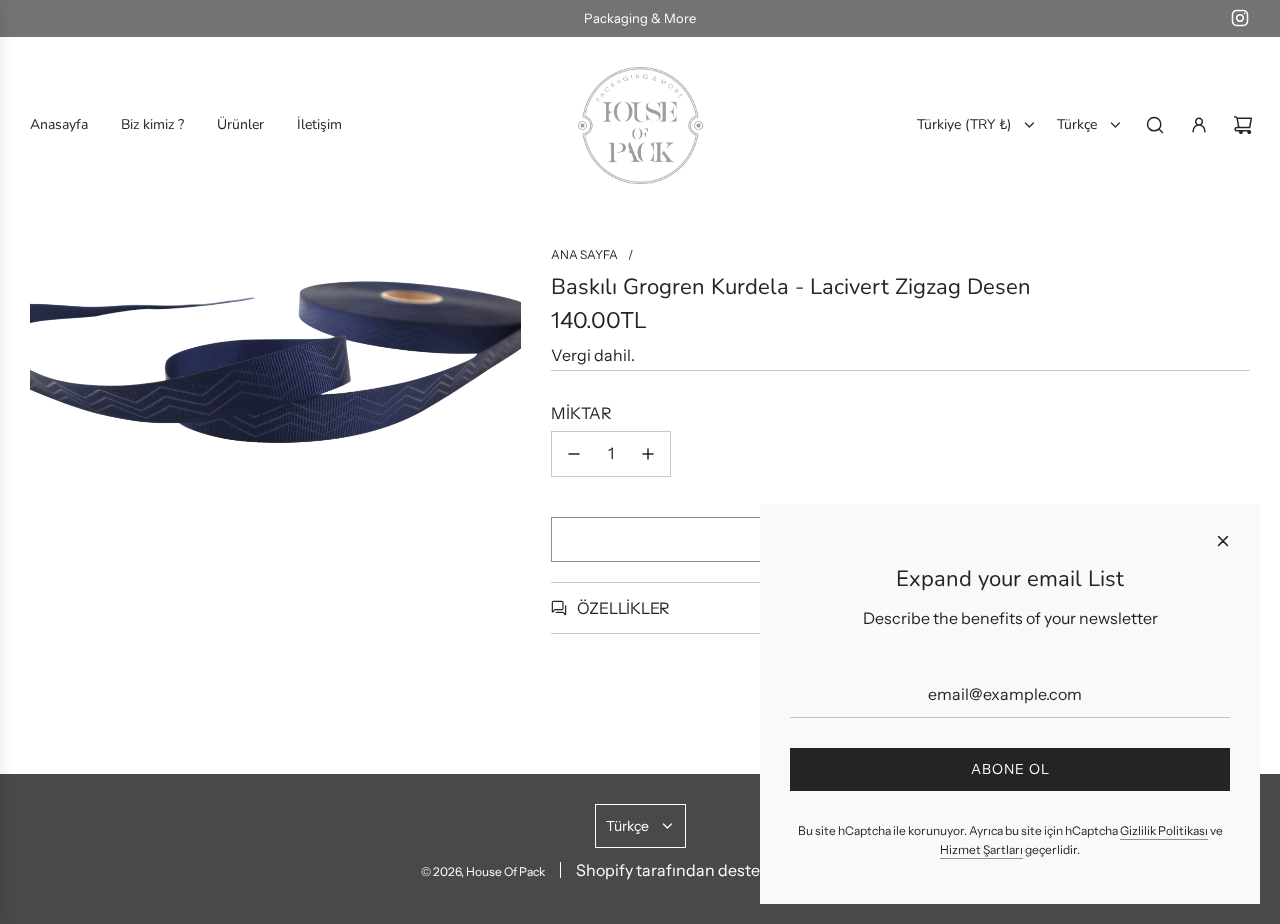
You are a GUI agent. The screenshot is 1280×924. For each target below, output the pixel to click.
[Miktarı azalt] (574, 454)
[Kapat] (1223, 541)
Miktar (581, 413)
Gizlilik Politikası (1164, 830)
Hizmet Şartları (981, 849)
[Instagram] (1240, 18)
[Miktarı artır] (648, 454)
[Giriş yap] (1199, 125)
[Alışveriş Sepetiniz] (1243, 125)
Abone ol (1010, 769)
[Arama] (1155, 125)
